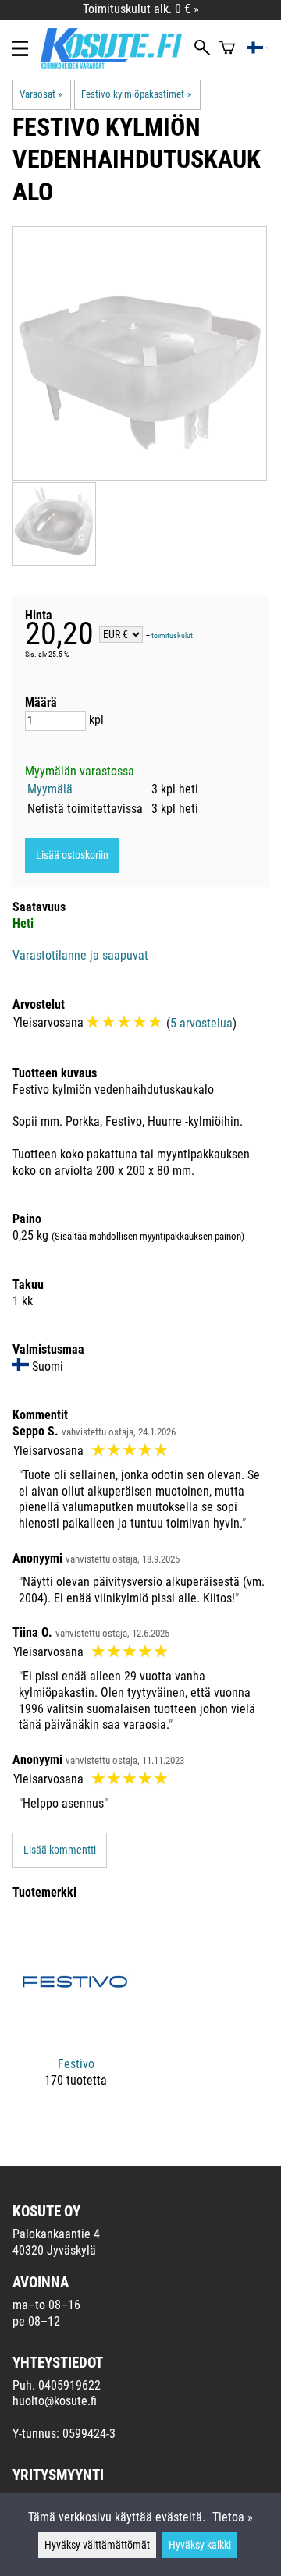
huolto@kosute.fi (55, 2401)
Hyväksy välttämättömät (97, 2545)
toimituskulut (172, 635)
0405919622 (69, 2385)
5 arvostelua (201, 1023)
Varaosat (41, 94)
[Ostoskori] (227, 49)
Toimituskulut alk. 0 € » (141, 9)
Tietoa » (233, 2517)
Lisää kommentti (60, 1850)
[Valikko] (20, 48)
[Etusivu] (117, 64)
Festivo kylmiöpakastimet (136, 94)
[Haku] (202, 49)
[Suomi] (259, 49)
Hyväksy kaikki (200, 2545)
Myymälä (50, 789)
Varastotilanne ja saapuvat (80, 955)
